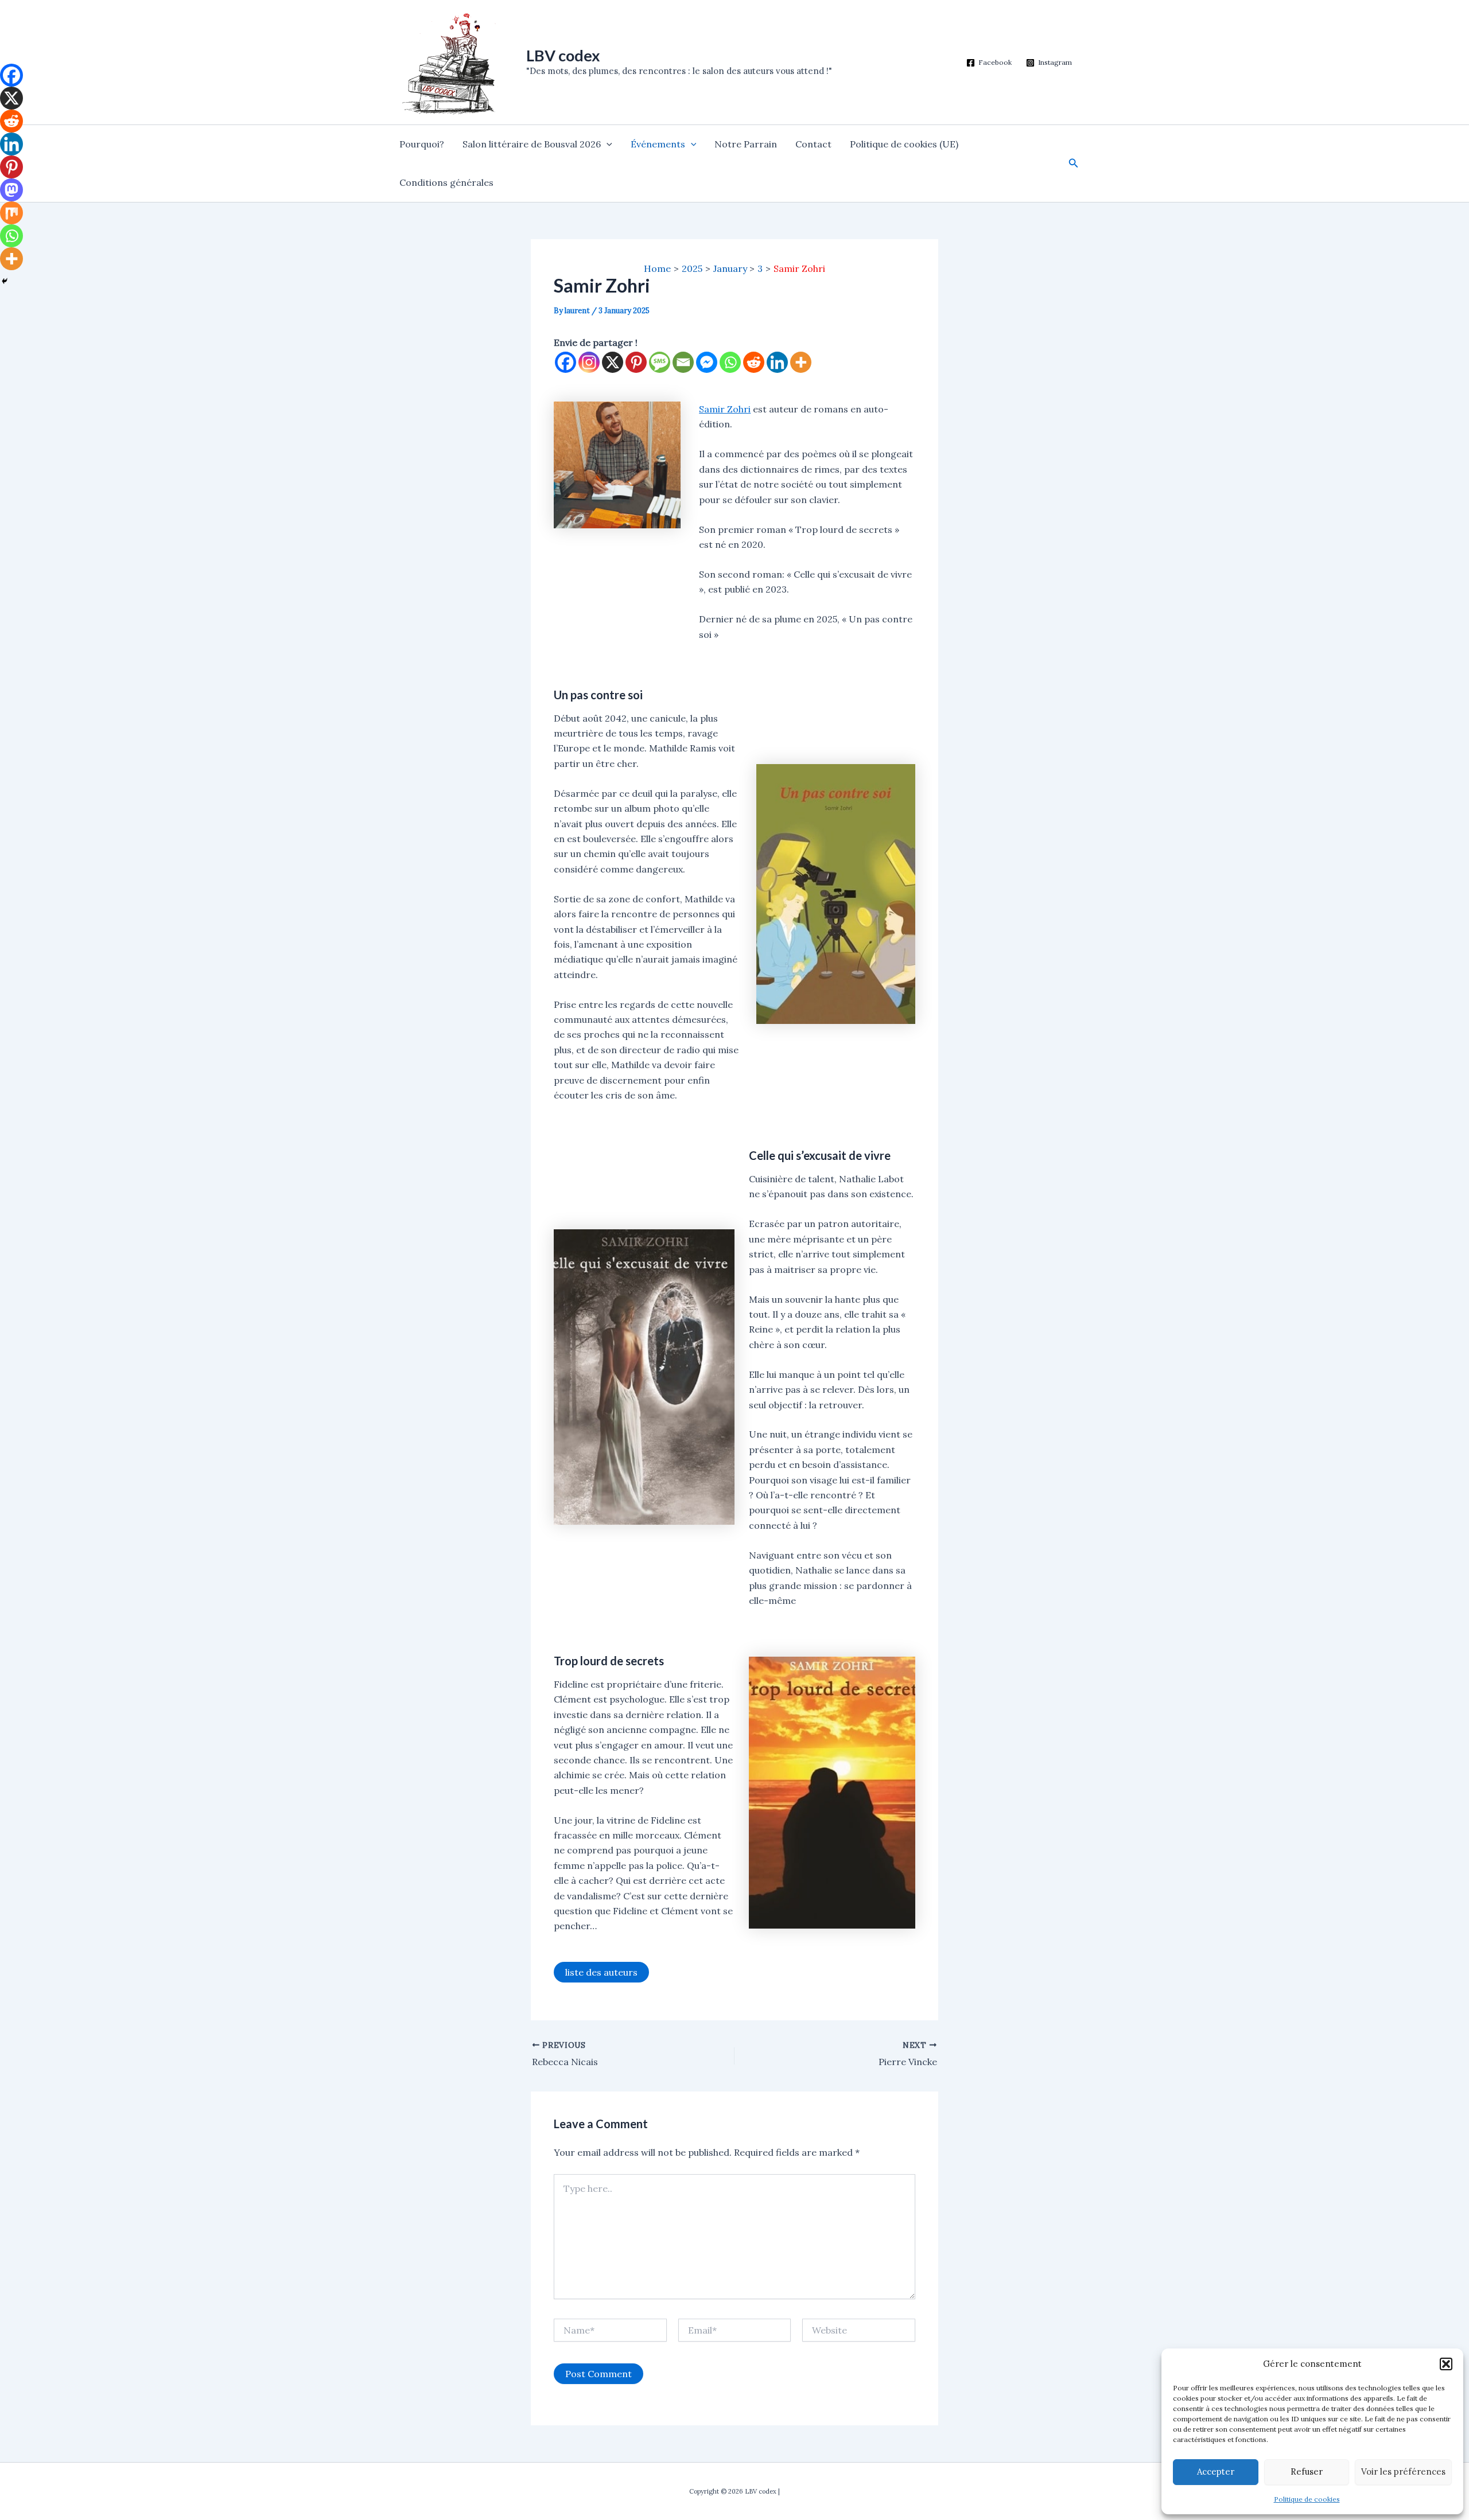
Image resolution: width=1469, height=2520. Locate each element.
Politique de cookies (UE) (904, 144)
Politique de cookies (1307, 2499)
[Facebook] (566, 362)
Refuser (1307, 2472)
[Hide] (5, 281)
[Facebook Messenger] (707, 362)
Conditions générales (446, 182)
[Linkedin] (777, 362)
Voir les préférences (1403, 2472)
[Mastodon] (11, 190)
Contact (813, 144)
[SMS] (660, 362)
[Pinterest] (636, 362)
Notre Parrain (746, 144)
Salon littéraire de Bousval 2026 (532, 144)
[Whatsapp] (730, 362)
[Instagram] (589, 362)
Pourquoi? (422, 144)
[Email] (683, 362)
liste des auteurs (601, 1972)
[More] (801, 362)
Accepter (1216, 2472)
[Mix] (11, 213)
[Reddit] (754, 362)
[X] (613, 362)
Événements (658, 144)
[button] (1446, 2364)
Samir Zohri (725, 409)
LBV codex (563, 55)
